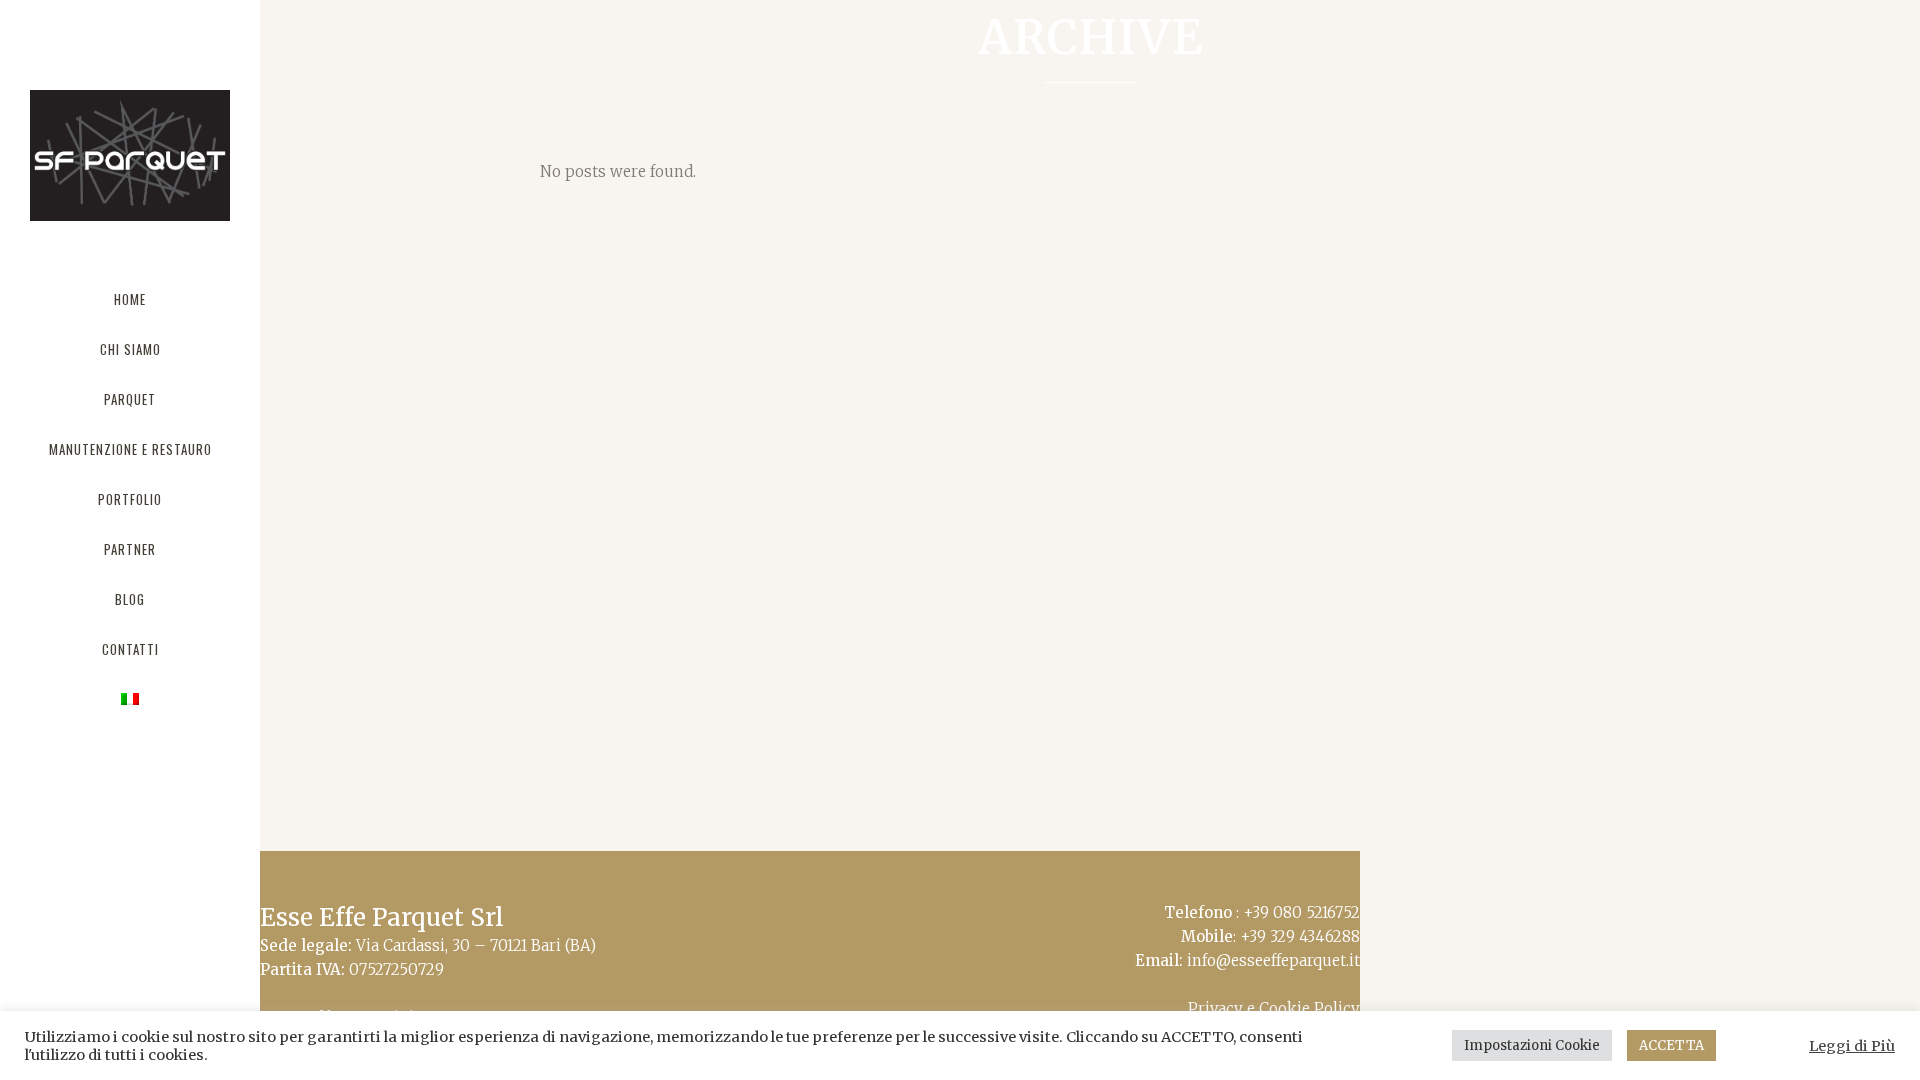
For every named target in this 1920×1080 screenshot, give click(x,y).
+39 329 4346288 (1300, 936)
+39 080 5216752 (1301, 912)
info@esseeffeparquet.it (1273, 960)
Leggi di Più (1852, 1046)
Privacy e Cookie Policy (1274, 1008)
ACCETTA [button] (1671, 1045)
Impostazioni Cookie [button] (1532, 1045)
